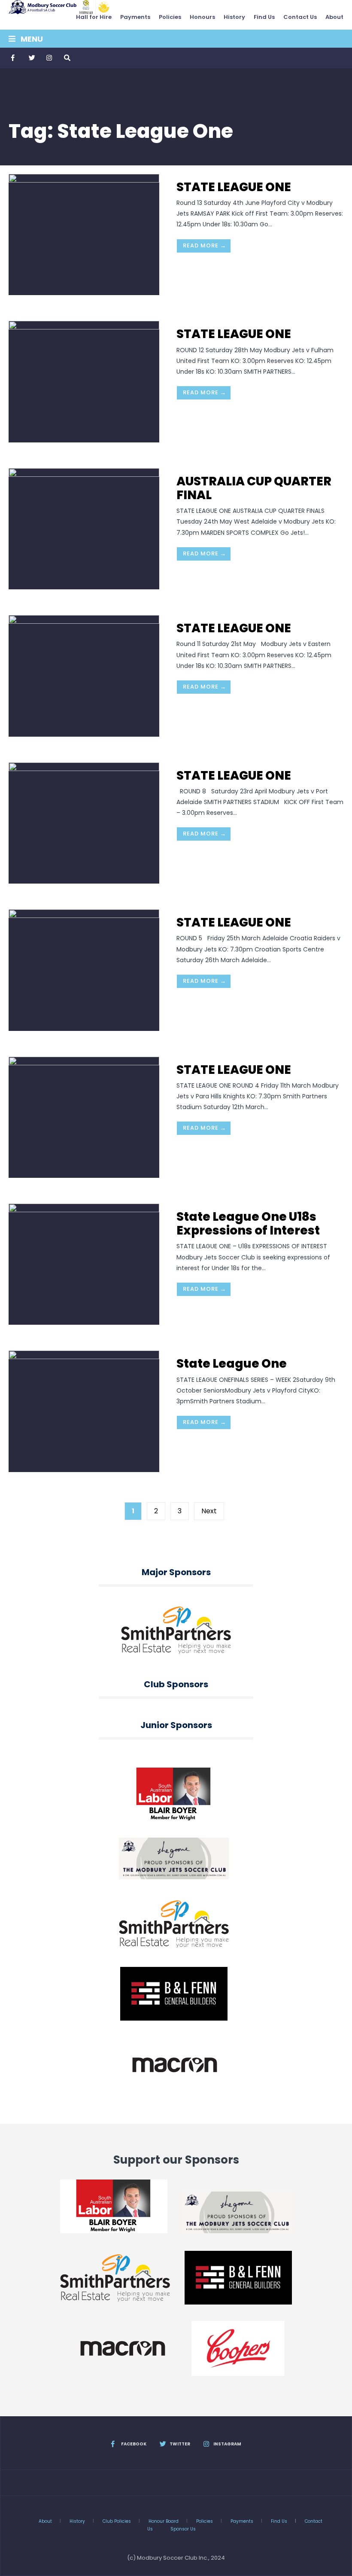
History (234, 17)
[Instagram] (49, 58)
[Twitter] (31, 58)
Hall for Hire (94, 17)
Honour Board (164, 2521)
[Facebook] (14, 58)
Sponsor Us (183, 2529)
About (334, 17)
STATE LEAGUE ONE (234, 187)
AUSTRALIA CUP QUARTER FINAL (254, 488)
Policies (170, 17)
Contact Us (300, 17)
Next (209, 1511)
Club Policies (117, 2521)
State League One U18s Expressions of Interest (248, 1224)
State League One (232, 1364)
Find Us (264, 17)
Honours (202, 17)
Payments (135, 17)
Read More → (205, 245)
